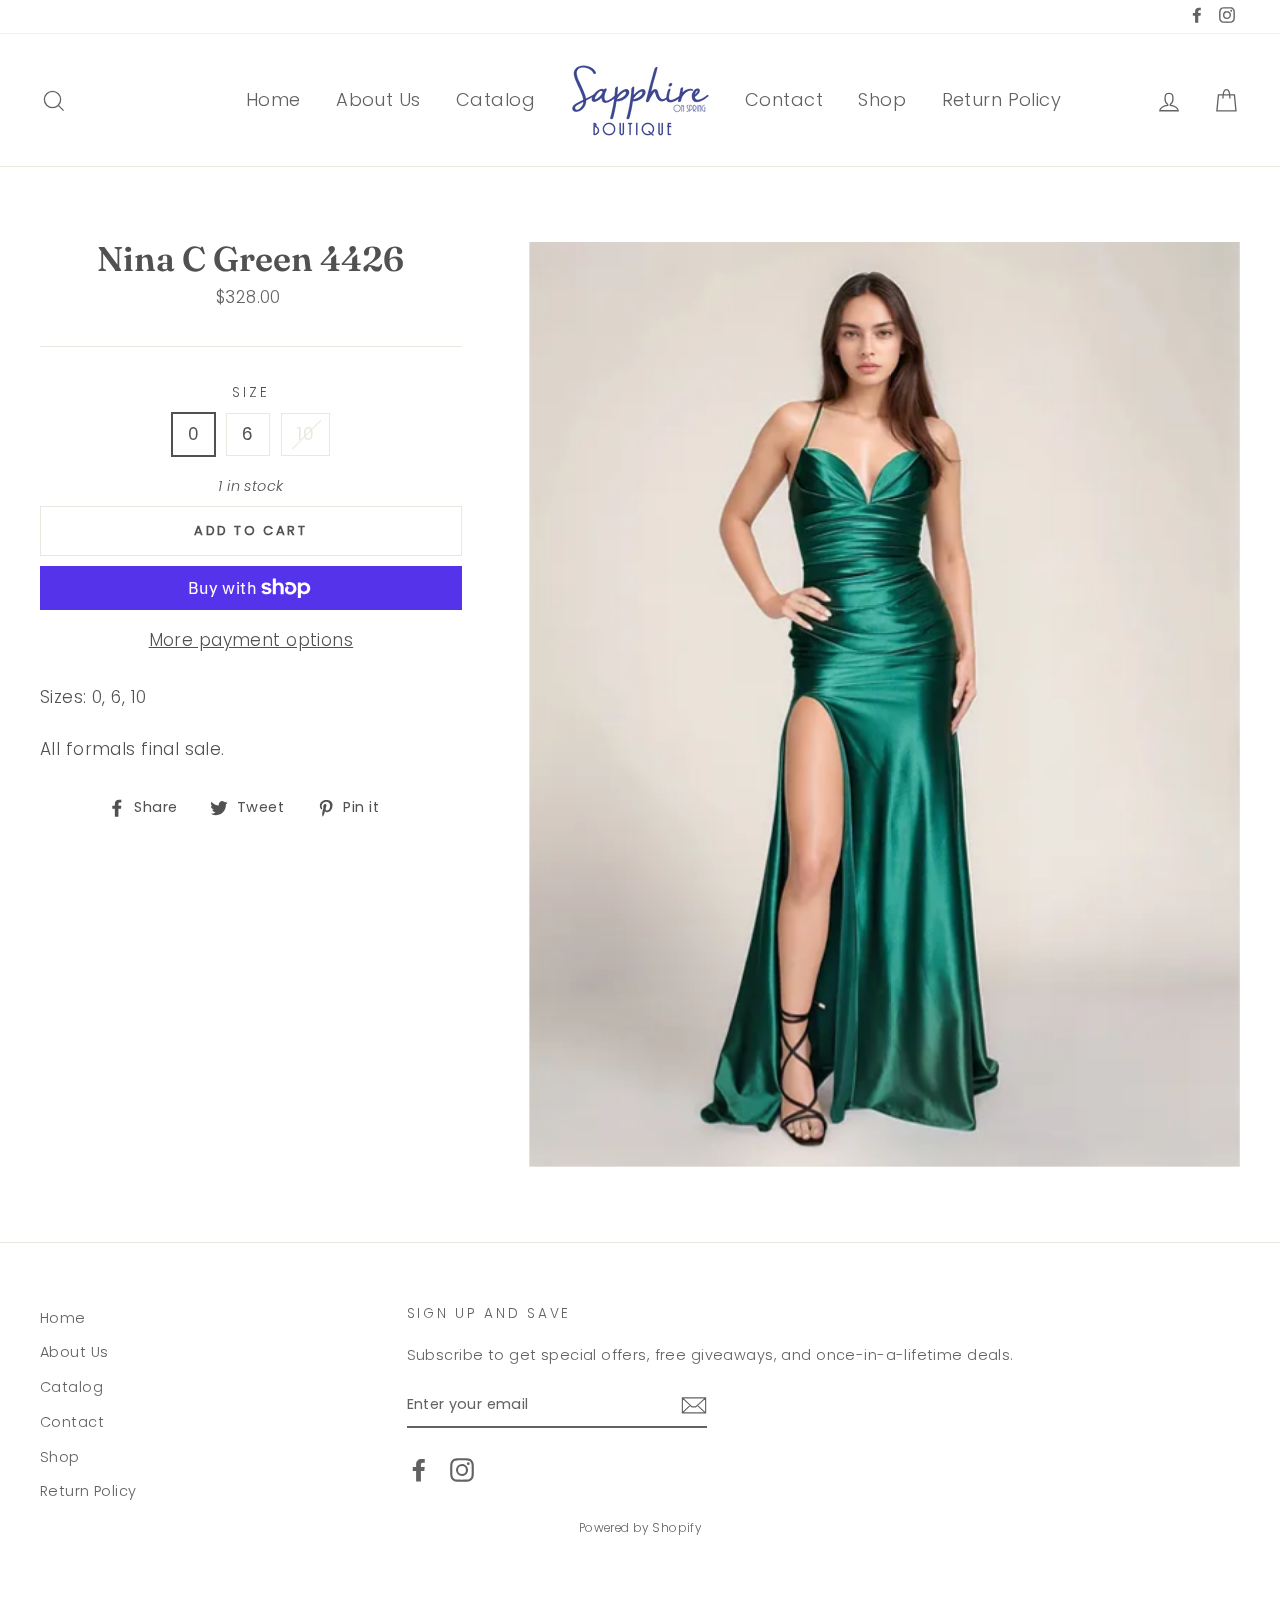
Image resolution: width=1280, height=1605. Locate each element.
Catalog (495, 99)
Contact (784, 99)
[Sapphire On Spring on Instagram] (462, 1470)
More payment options (251, 640)
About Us (378, 99)
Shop (882, 99)
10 (305, 434)
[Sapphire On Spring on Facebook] (419, 1470)
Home (273, 99)
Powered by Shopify (640, 1528)
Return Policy (1002, 99)
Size (250, 392)
